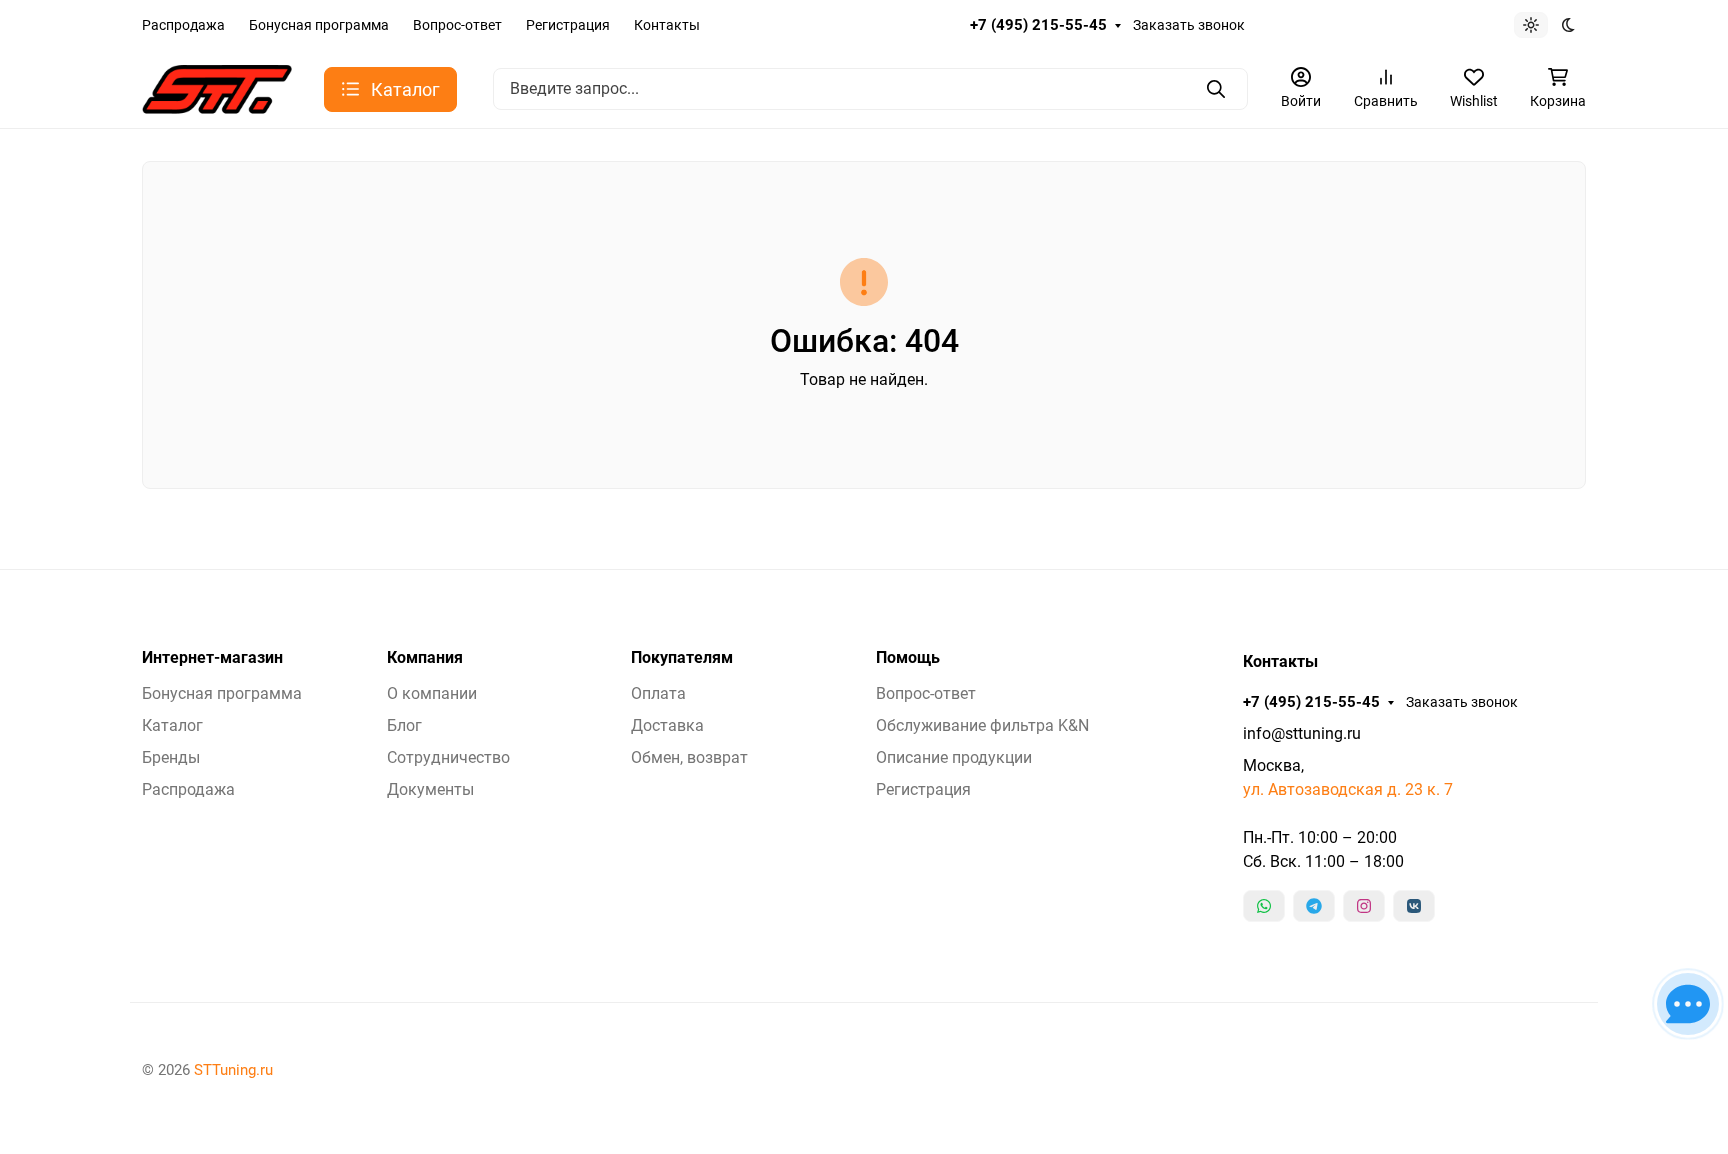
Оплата (658, 693)
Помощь (908, 658)
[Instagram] (1364, 906)
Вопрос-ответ (457, 25)
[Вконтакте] (1414, 906)
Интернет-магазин (212, 658)
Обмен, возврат (689, 757)
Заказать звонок (1189, 25)
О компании (432, 693)
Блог (404, 725)
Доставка (667, 725)
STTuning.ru (233, 1070)
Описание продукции (954, 757)
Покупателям (682, 658)
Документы (430, 789)
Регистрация (568, 25)
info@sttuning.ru (1302, 733)
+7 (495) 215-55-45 (1038, 25)
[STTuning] (217, 87)
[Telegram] (1314, 906)
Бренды (171, 757)
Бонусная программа (319, 25)
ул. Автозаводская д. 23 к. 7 (1348, 789)
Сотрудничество (448, 757)
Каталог (172, 725)
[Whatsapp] (1264, 906)
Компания (425, 658)
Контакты (667, 25)
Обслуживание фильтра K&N (982, 725)
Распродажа (183, 25)
